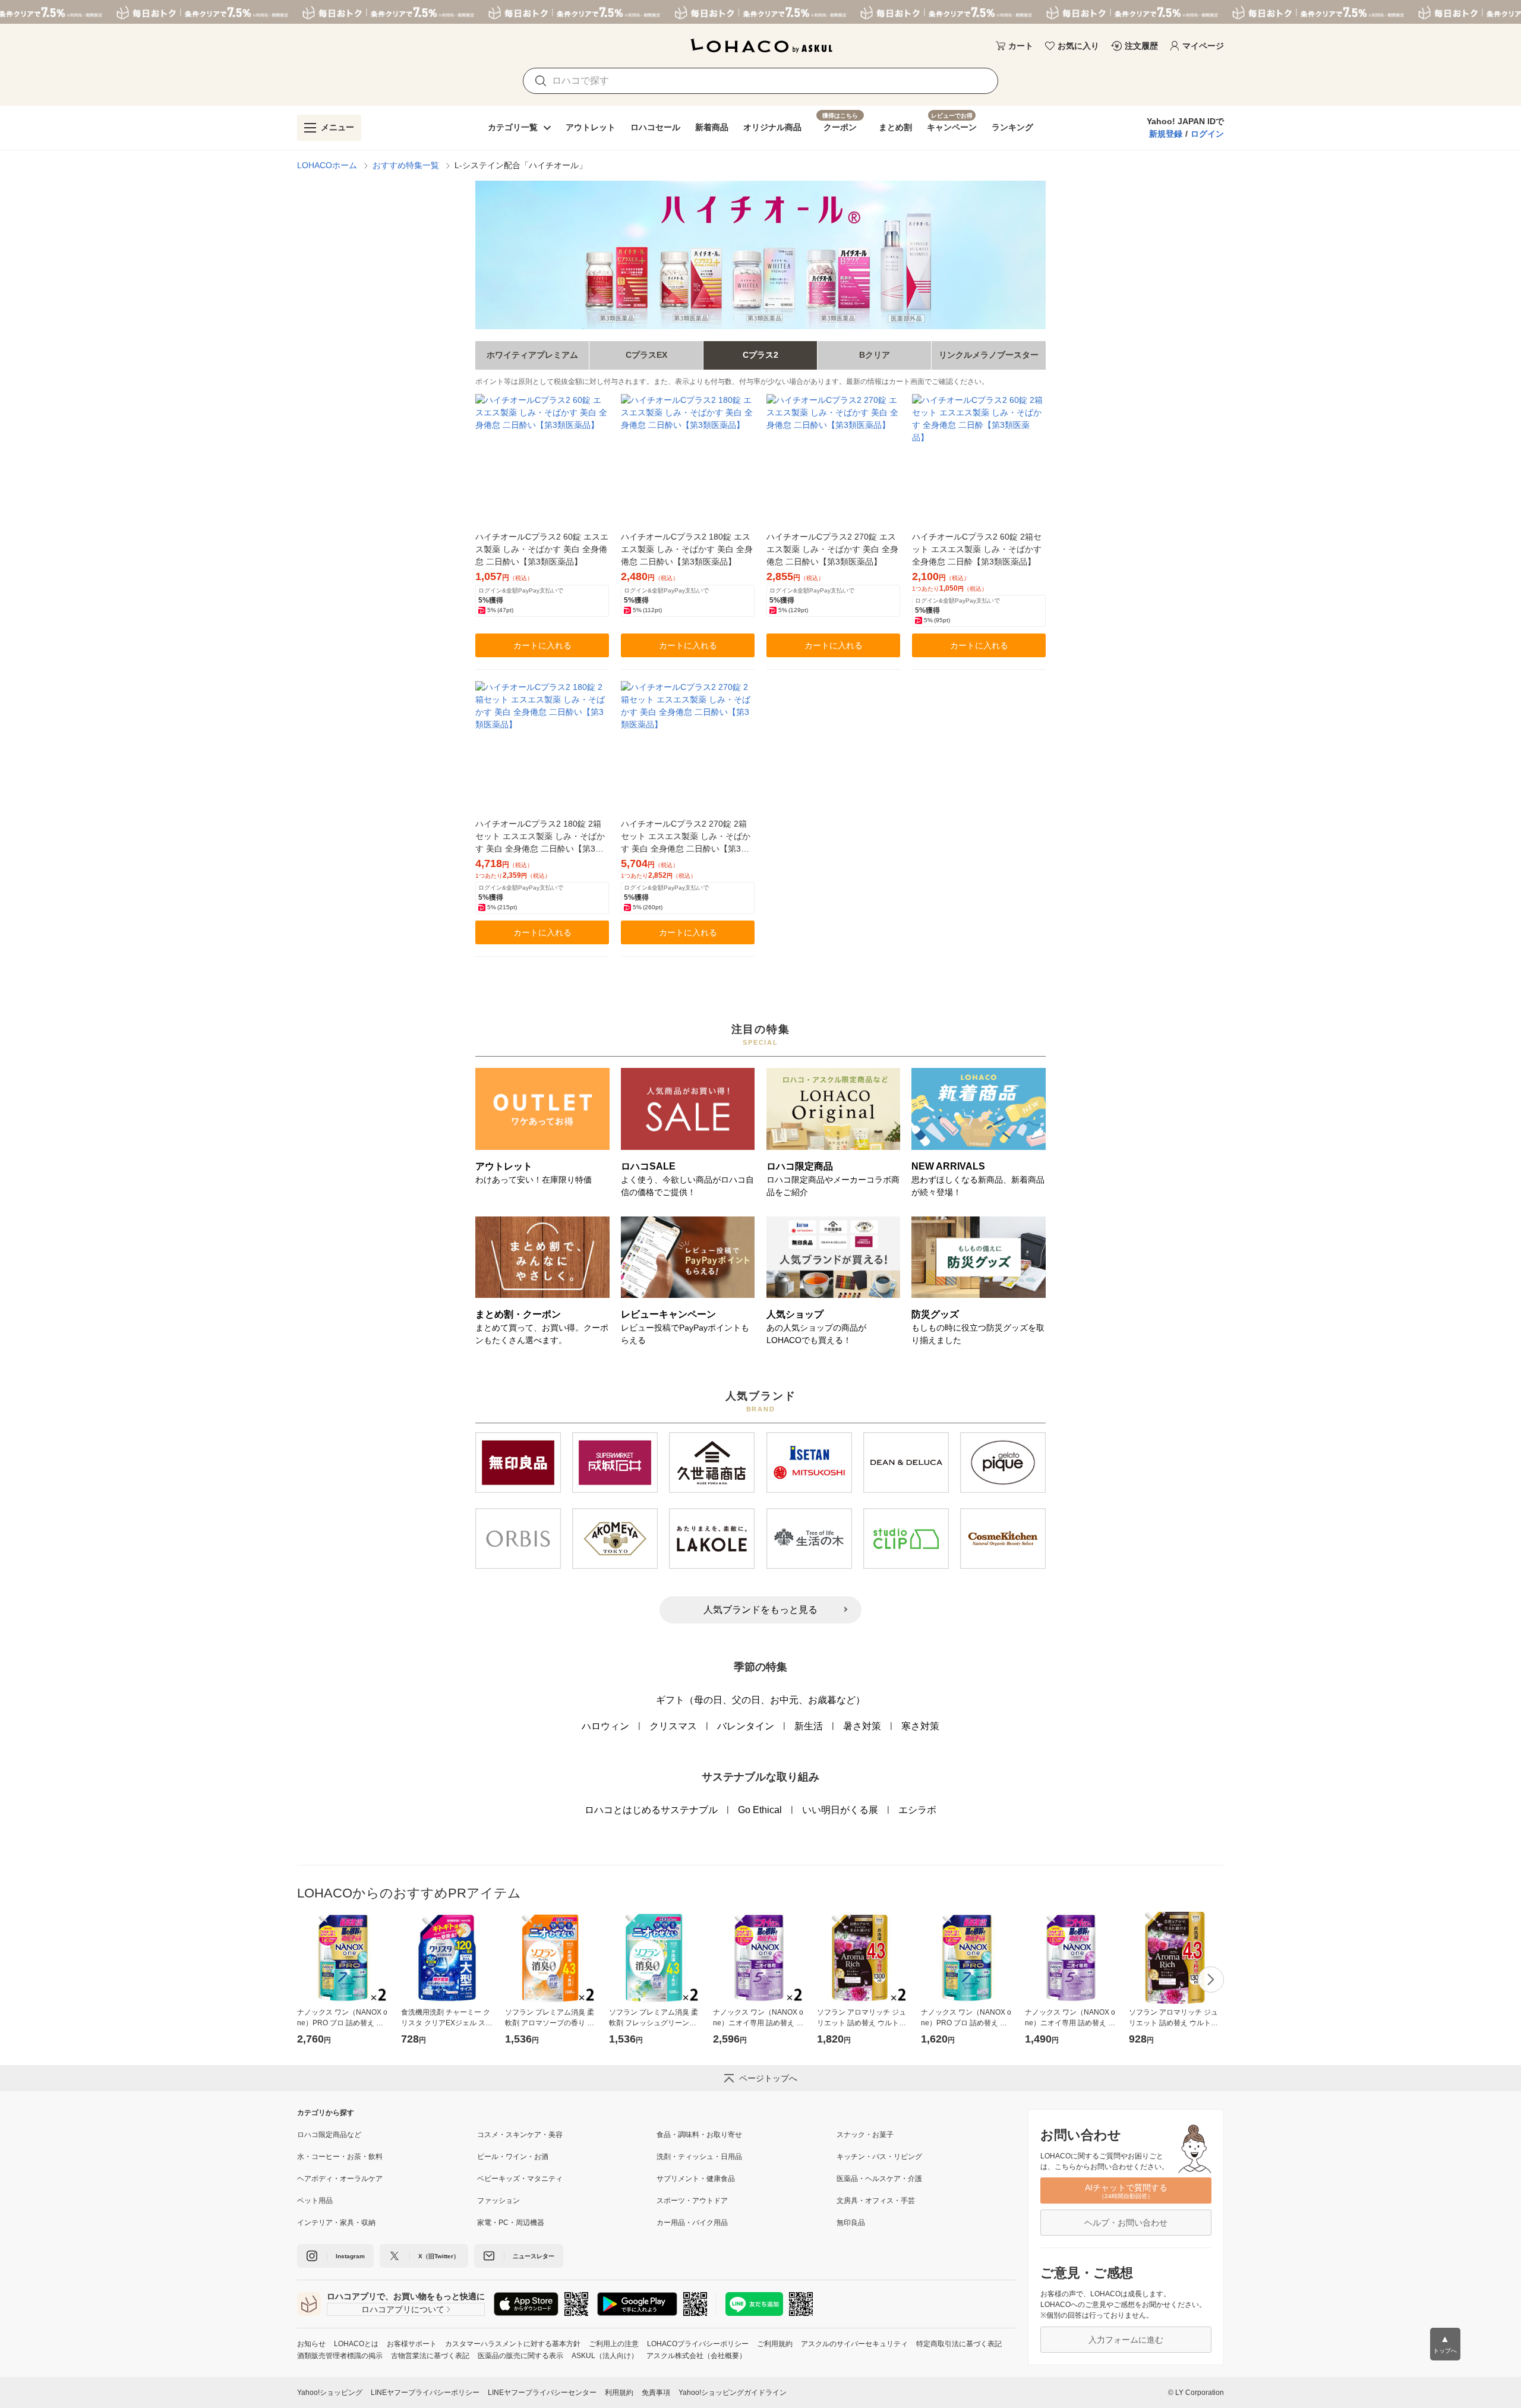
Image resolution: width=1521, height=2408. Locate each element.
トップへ (1445, 2344)
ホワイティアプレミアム (532, 355)
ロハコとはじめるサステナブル (651, 1810)
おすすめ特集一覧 (406, 165)
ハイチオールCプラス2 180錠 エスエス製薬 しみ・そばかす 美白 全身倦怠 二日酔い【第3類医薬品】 (687, 549)
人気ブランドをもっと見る (760, 1610)
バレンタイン (746, 1726)
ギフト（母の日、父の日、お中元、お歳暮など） (760, 1700)
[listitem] (387, 2135)
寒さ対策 (920, 1726)
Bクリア (875, 355)
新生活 (809, 1726)
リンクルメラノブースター (989, 355)
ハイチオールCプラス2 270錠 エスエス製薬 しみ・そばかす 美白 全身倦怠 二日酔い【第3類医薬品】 (832, 549)
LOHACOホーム (327, 165)
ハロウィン (605, 1726)
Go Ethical (760, 1810)
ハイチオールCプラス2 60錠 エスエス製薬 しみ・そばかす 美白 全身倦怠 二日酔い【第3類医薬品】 (542, 549)
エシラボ (917, 1810)
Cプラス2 (760, 355)
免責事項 (656, 2393)
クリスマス (673, 1726)
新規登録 (1166, 134)
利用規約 (619, 2393)
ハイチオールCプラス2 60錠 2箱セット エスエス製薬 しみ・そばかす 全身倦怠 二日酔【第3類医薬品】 (977, 549)
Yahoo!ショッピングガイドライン (733, 2393)
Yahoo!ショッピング (330, 2393)
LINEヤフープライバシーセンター (542, 2393)
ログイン (1207, 134)
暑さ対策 (862, 1726)
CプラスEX (646, 355)
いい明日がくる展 (840, 1810)
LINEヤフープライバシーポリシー (425, 2393)
